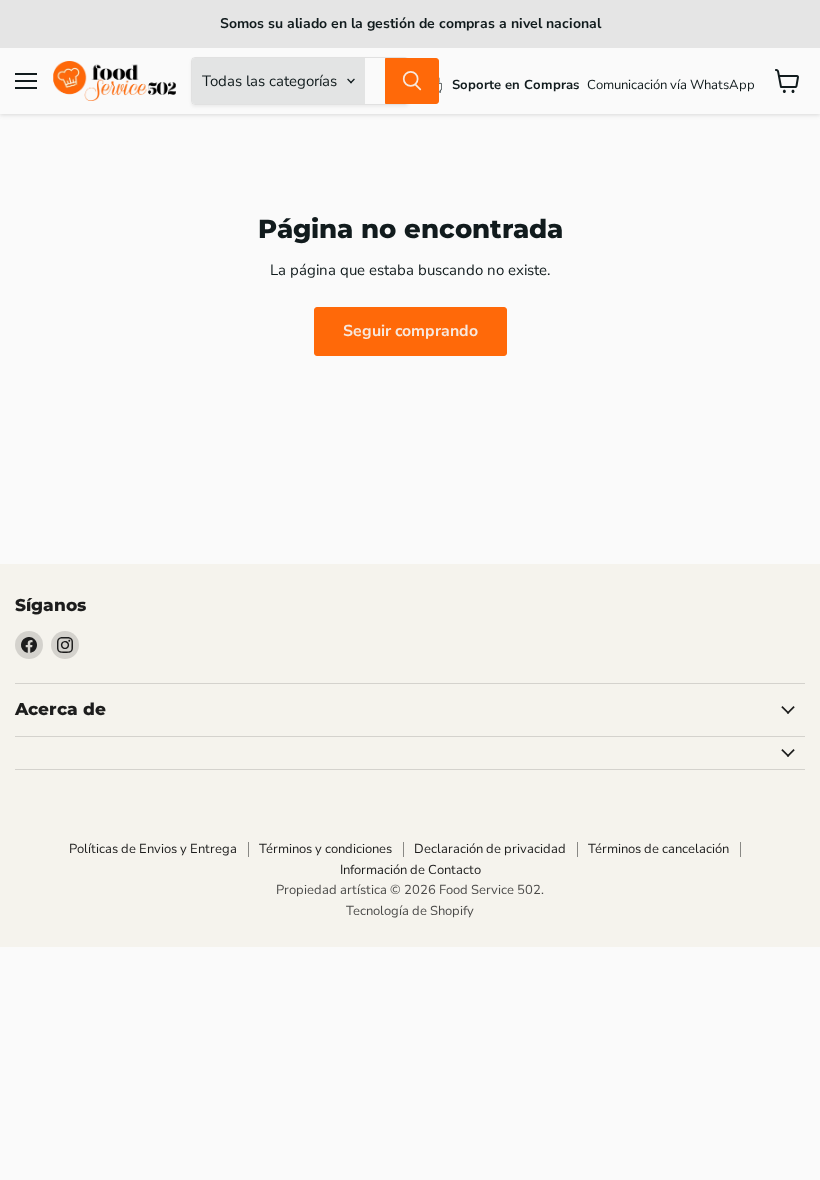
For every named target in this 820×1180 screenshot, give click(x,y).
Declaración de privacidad (490, 849)
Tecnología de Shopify (410, 911)
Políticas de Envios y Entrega (153, 849)
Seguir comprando (410, 331)
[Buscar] (412, 81)
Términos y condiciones (325, 849)
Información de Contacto (410, 870)
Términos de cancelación (658, 849)
